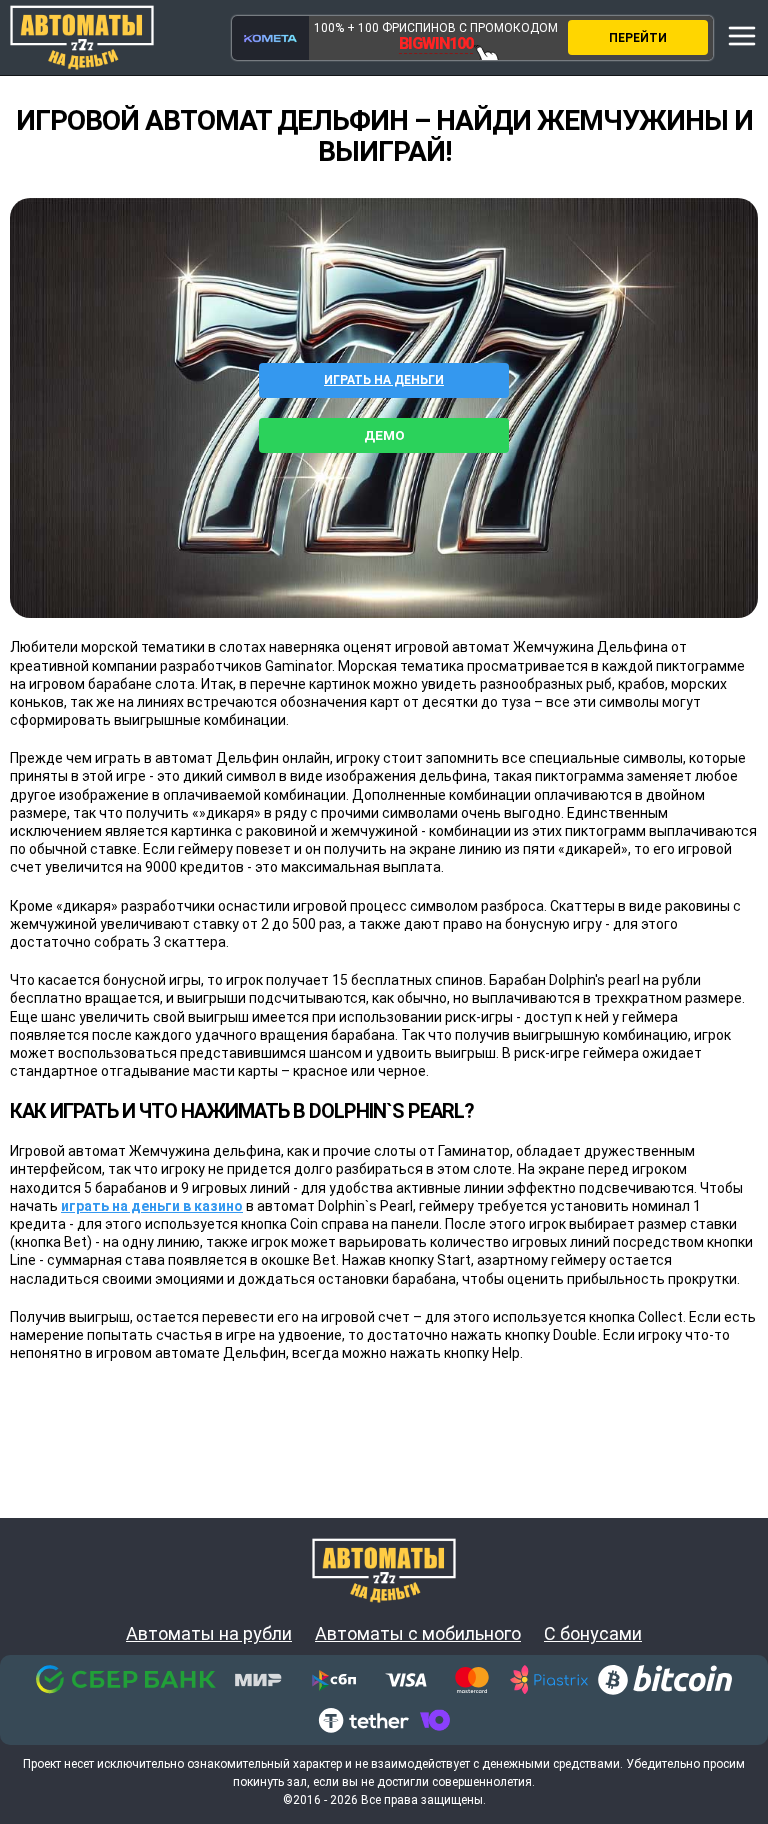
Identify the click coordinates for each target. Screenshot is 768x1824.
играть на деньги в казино (152, 1206)
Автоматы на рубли (209, 1634)
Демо (384, 435)
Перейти (638, 38)
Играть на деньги (384, 380)
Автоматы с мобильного (418, 1634)
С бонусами (593, 1634)
